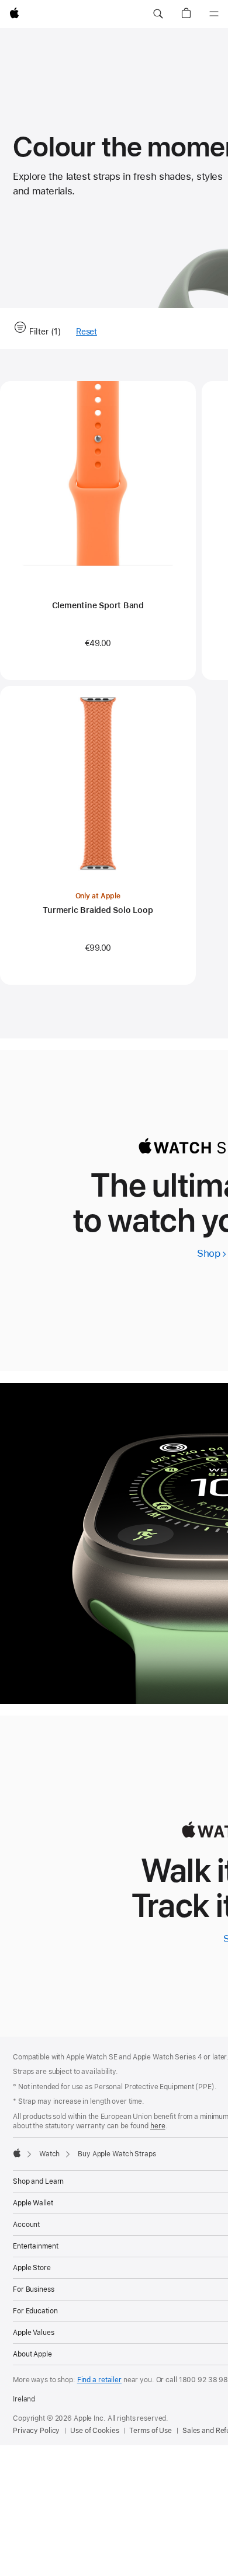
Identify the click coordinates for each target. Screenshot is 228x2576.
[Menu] (214, 14)
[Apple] (17, 2153)
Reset (87, 332)
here (158, 2126)
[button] (158, 14)
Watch (49, 2154)
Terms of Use (151, 2431)
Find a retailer (99, 2380)
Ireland (24, 2399)
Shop (212, 1253)
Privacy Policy (36, 2431)
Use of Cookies (94, 2431)
